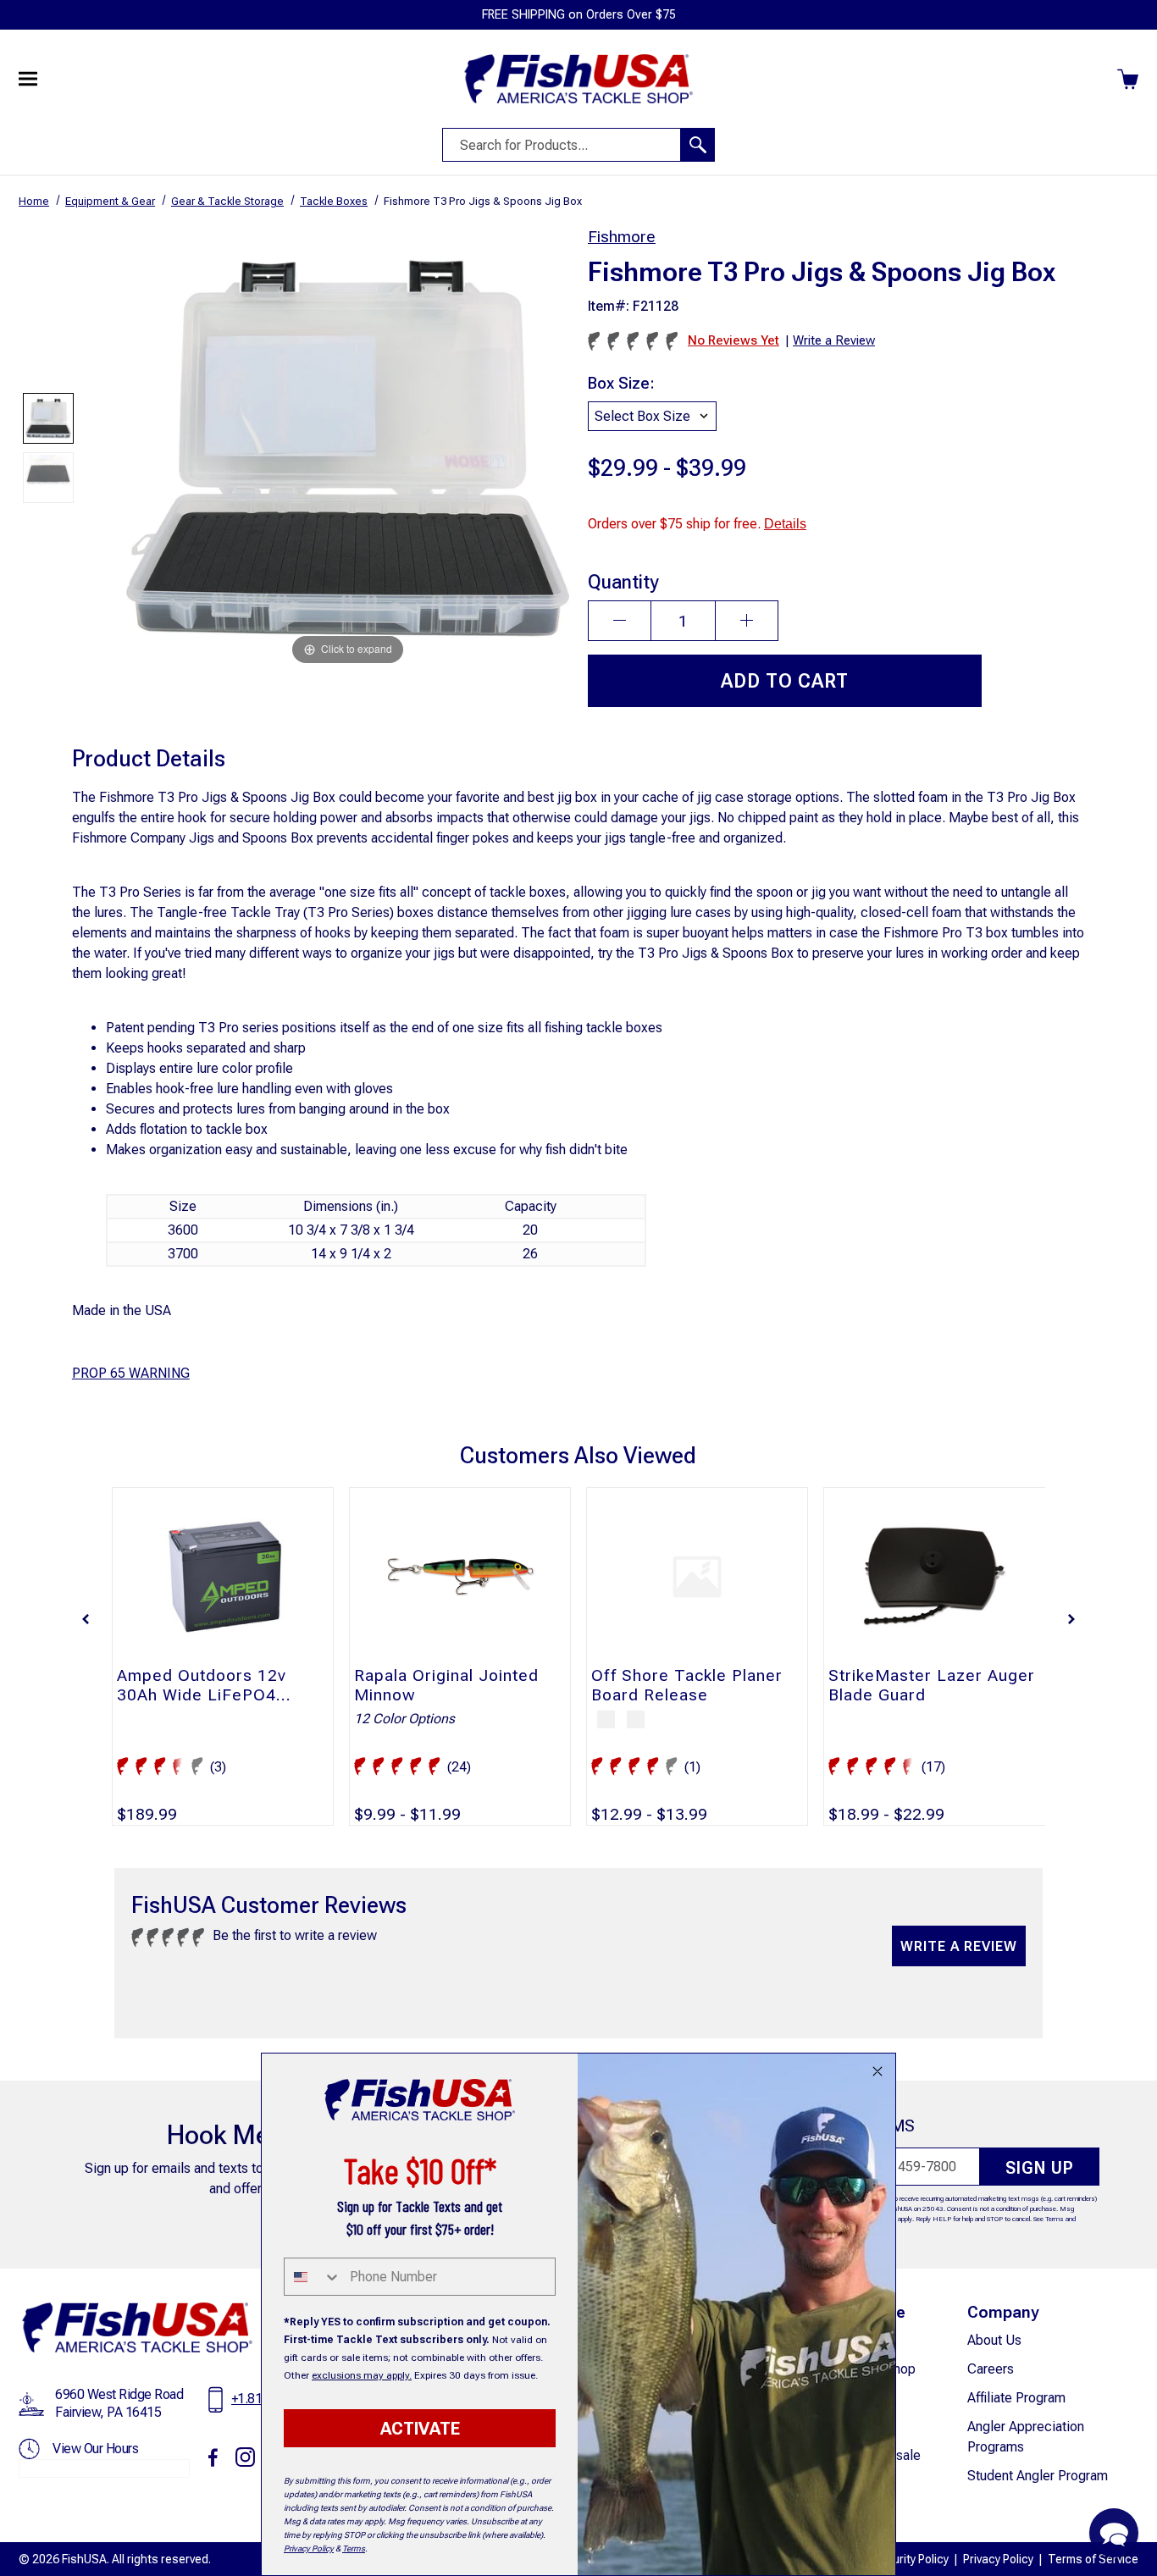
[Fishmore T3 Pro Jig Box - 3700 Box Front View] (48, 418)
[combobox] (313, 2277)
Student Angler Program (1038, 2476)
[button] (86, 1619)
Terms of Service (1093, 2559)
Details (785, 524)
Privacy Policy (998, 2559)
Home (34, 201)
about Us (994, 2340)
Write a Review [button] (834, 340)
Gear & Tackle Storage (227, 201)
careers (991, 2369)
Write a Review (959, 1946)
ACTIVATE (420, 2429)
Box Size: (621, 383)
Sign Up (1040, 2168)
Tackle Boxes (334, 201)
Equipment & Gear (110, 201)
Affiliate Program (1016, 2398)
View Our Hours (95, 2449)
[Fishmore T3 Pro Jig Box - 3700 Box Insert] (48, 478)
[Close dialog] (877, 2071)
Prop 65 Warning (131, 1373)
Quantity (623, 582)
